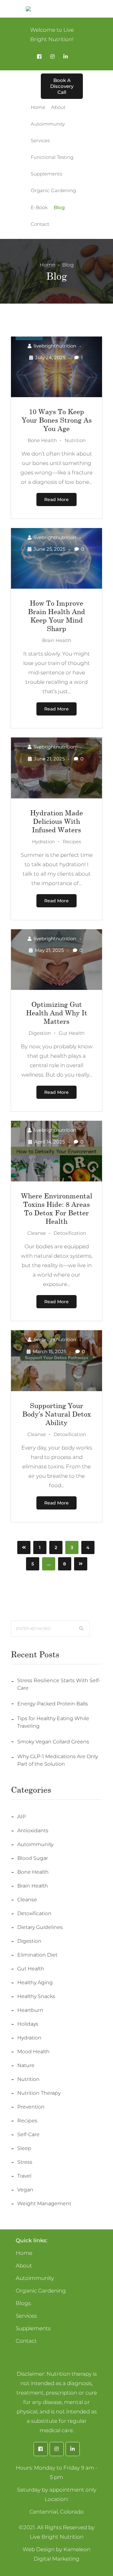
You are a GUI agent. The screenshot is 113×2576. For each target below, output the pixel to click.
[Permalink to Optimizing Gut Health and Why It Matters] (56, 988)
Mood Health (33, 2052)
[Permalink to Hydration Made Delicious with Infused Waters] (56, 797)
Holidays (28, 2024)
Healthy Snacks (36, 1996)
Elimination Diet (37, 1955)
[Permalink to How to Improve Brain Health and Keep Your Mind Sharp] (56, 587)
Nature (26, 2065)
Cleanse (27, 1900)
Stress (25, 2162)
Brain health (33, 1886)
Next (81, 1564)
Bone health (33, 1872)
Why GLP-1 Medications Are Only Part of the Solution (58, 1760)
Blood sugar (33, 1858)
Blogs (23, 2303)
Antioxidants (33, 1831)
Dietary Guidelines (40, 1927)
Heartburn (30, 2010)
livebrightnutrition (55, 346)
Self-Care (28, 2134)
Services (26, 2316)
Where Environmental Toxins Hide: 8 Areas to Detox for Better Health (57, 1208)
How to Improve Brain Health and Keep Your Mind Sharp (56, 616)
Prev (24, 1547)
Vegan (25, 2190)
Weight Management (44, 2203)
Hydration (29, 2038)
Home (47, 265)
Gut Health (31, 1969)
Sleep (24, 2148)
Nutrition (28, 2079)
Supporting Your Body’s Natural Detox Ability (57, 1414)
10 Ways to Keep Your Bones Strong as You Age (57, 420)
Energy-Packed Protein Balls (53, 1704)
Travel (24, 2176)
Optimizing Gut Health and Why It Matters (57, 1013)
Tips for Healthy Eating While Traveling (53, 1722)
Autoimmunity (35, 1844)
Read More (56, 500)
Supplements (33, 2328)
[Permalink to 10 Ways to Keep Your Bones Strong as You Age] (56, 395)
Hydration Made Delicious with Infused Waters (56, 821)
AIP (22, 1817)
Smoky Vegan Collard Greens (53, 1742)
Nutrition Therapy (39, 2093)
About (24, 2265)
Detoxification (34, 1913)
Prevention (31, 2107)
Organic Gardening (41, 2291)
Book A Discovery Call (62, 86)
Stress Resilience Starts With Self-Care (59, 1684)
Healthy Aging (35, 1982)
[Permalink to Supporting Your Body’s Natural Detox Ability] (56, 1389)
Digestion (29, 1941)
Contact (26, 2341)
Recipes (27, 2121)
